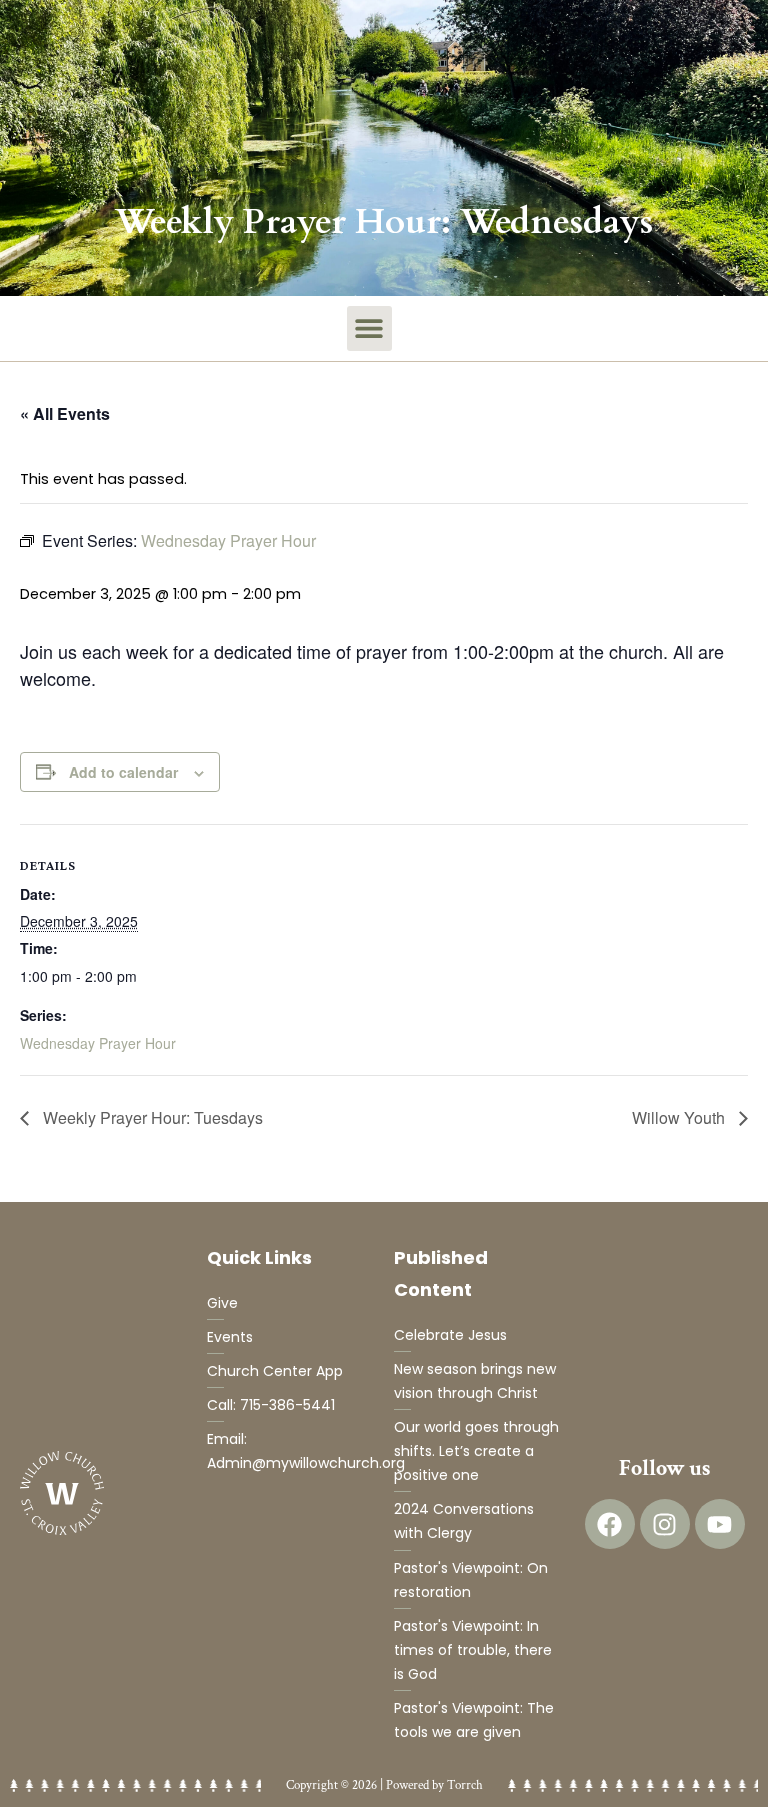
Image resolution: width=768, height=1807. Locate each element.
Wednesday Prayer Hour (98, 1043)
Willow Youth (680, 1117)
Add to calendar (123, 772)
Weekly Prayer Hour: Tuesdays (151, 1117)
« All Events (65, 413)
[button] (369, 328)
